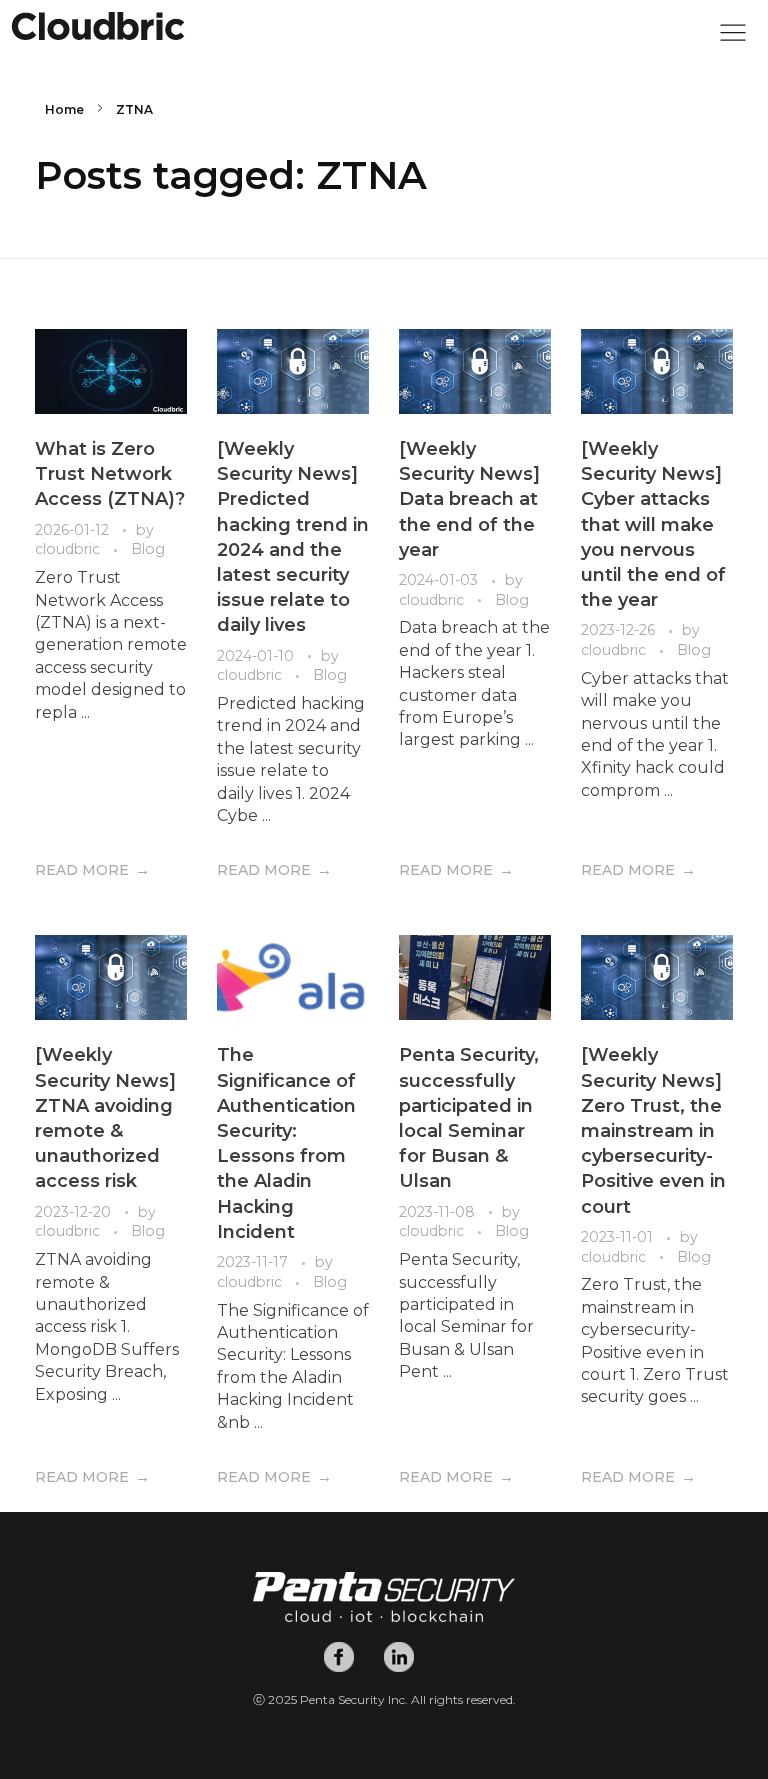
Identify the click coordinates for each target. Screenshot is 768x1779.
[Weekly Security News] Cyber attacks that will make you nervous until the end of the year (653, 524)
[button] (733, 38)
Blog (148, 549)
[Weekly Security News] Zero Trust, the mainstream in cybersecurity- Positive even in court (653, 1130)
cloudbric (69, 549)
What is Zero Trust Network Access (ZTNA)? (110, 474)
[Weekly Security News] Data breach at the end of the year (469, 499)
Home (64, 109)
